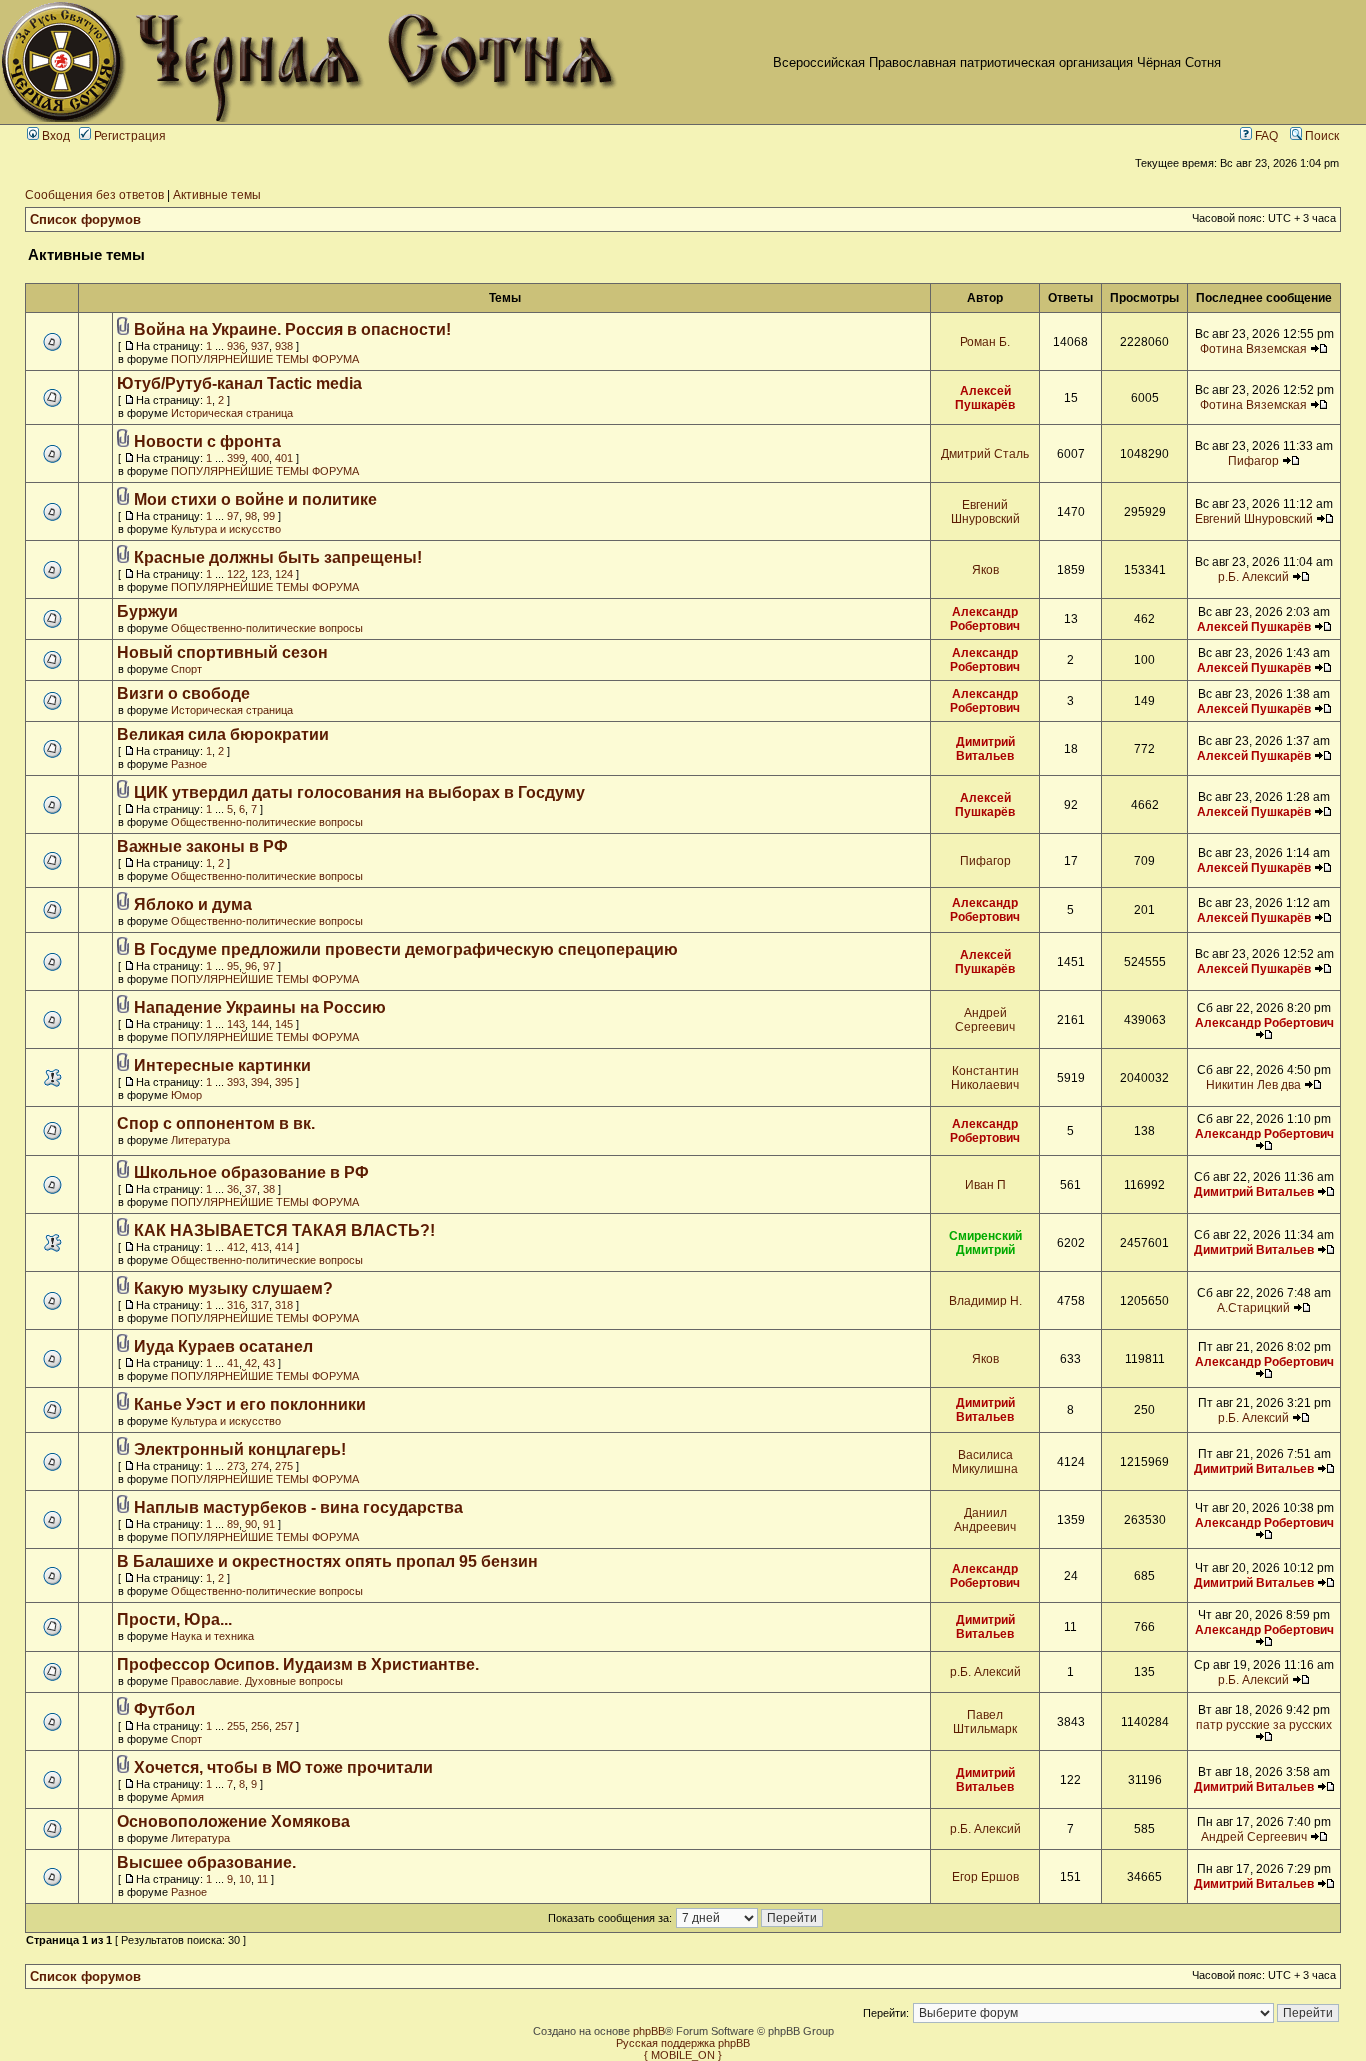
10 (245, 1879)
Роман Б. (985, 342)
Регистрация (128, 136)
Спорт (186, 669)
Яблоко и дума (193, 904)
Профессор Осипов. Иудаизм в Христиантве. (298, 1664)
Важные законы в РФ (202, 846)
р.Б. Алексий (1253, 577)
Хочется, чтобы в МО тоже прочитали (283, 1767)
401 (284, 458)
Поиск (1320, 136)
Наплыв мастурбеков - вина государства (298, 1507)
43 (269, 1363)
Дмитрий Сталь (985, 454)
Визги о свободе (183, 693)
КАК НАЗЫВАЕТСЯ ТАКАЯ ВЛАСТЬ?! (284, 1230)
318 (284, 1305)
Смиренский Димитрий (985, 1243)
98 (251, 516)
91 (269, 1524)
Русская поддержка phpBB (683, 2043)
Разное (189, 764)
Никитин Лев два (1253, 1085)
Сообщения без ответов (94, 195)
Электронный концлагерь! (240, 1449)
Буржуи (147, 611)
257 (284, 1726)
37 (251, 1189)
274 (260, 1466)
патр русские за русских (1264, 1725)
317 (260, 1305)
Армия (187, 1797)
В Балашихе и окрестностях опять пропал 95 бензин (327, 1561)
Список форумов (85, 219)
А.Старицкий (1253, 1308)
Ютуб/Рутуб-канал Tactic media (239, 383)
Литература (200, 1140)
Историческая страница (232, 413)
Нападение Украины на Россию (260, 1007)
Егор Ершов (985, 1877)
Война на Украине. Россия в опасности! (292, 329)
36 (233, 1189)
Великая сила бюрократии (223, 734)
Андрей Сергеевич (985, 1020)
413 (260, 1247)
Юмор (186, 1095)
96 (251, 966)
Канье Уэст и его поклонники (250, 1404)
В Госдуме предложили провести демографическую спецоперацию (406, 949)
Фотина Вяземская (1253, 349)
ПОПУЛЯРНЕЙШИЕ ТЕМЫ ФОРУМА (265, 359)
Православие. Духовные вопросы (257, 1681)
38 (269, 1189)
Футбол (164, 1709)
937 (260, 346)
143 (236, 1024)
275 (284, 1466)
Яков (985, 570)
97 (233, 516)
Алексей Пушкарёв (985, 398)
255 (236, 1726)
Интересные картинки (222, 1065)
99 (269, 516)
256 (260, 1726)
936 (236, 346)
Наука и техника (212, 1636)
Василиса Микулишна (985, 1462)
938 (284, 346)
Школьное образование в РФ (251, 1172)
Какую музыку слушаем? (233, 1288)
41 (233, 1363)
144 (260, 1024)
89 (233, 1524)
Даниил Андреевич (985, 1520)
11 (262, 1879)
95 (233, 966)
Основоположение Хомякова (233, 1821)
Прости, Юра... (174, 1619)
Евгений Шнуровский (985, 512)
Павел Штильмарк (985, 1722)
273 (236, 1466)
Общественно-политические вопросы (267, 628)
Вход (54, 136)
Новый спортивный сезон (222, 652)
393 (236, 1082)
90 (251, 1524)
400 (260, 458)
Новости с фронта (207, 441)
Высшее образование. (206, 1862)
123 (260, 574)
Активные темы (217, 195)
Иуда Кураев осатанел (223, 1346)
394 (260, 1082)
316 (236, 1305)
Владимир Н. (985, 1301)
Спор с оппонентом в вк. (216, 1123)
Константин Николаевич (985, 1078)
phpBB (649, 2031)
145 (284, 1024)
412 (236, 1247)
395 (284, 1082)
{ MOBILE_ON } (683, 2055)
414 (284, 1247)
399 (236, 458)
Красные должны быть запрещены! (278, 557)
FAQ (1265, 136)
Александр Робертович (985, 619)
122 (236, 574)
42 (251, 1363)
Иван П (985, 1185)
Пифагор (1253, 461)
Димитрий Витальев (985, 749)
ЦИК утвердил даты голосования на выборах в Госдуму (359, 792)
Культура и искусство (226, 529)
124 (284, 574)
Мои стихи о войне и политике (255, 499)
